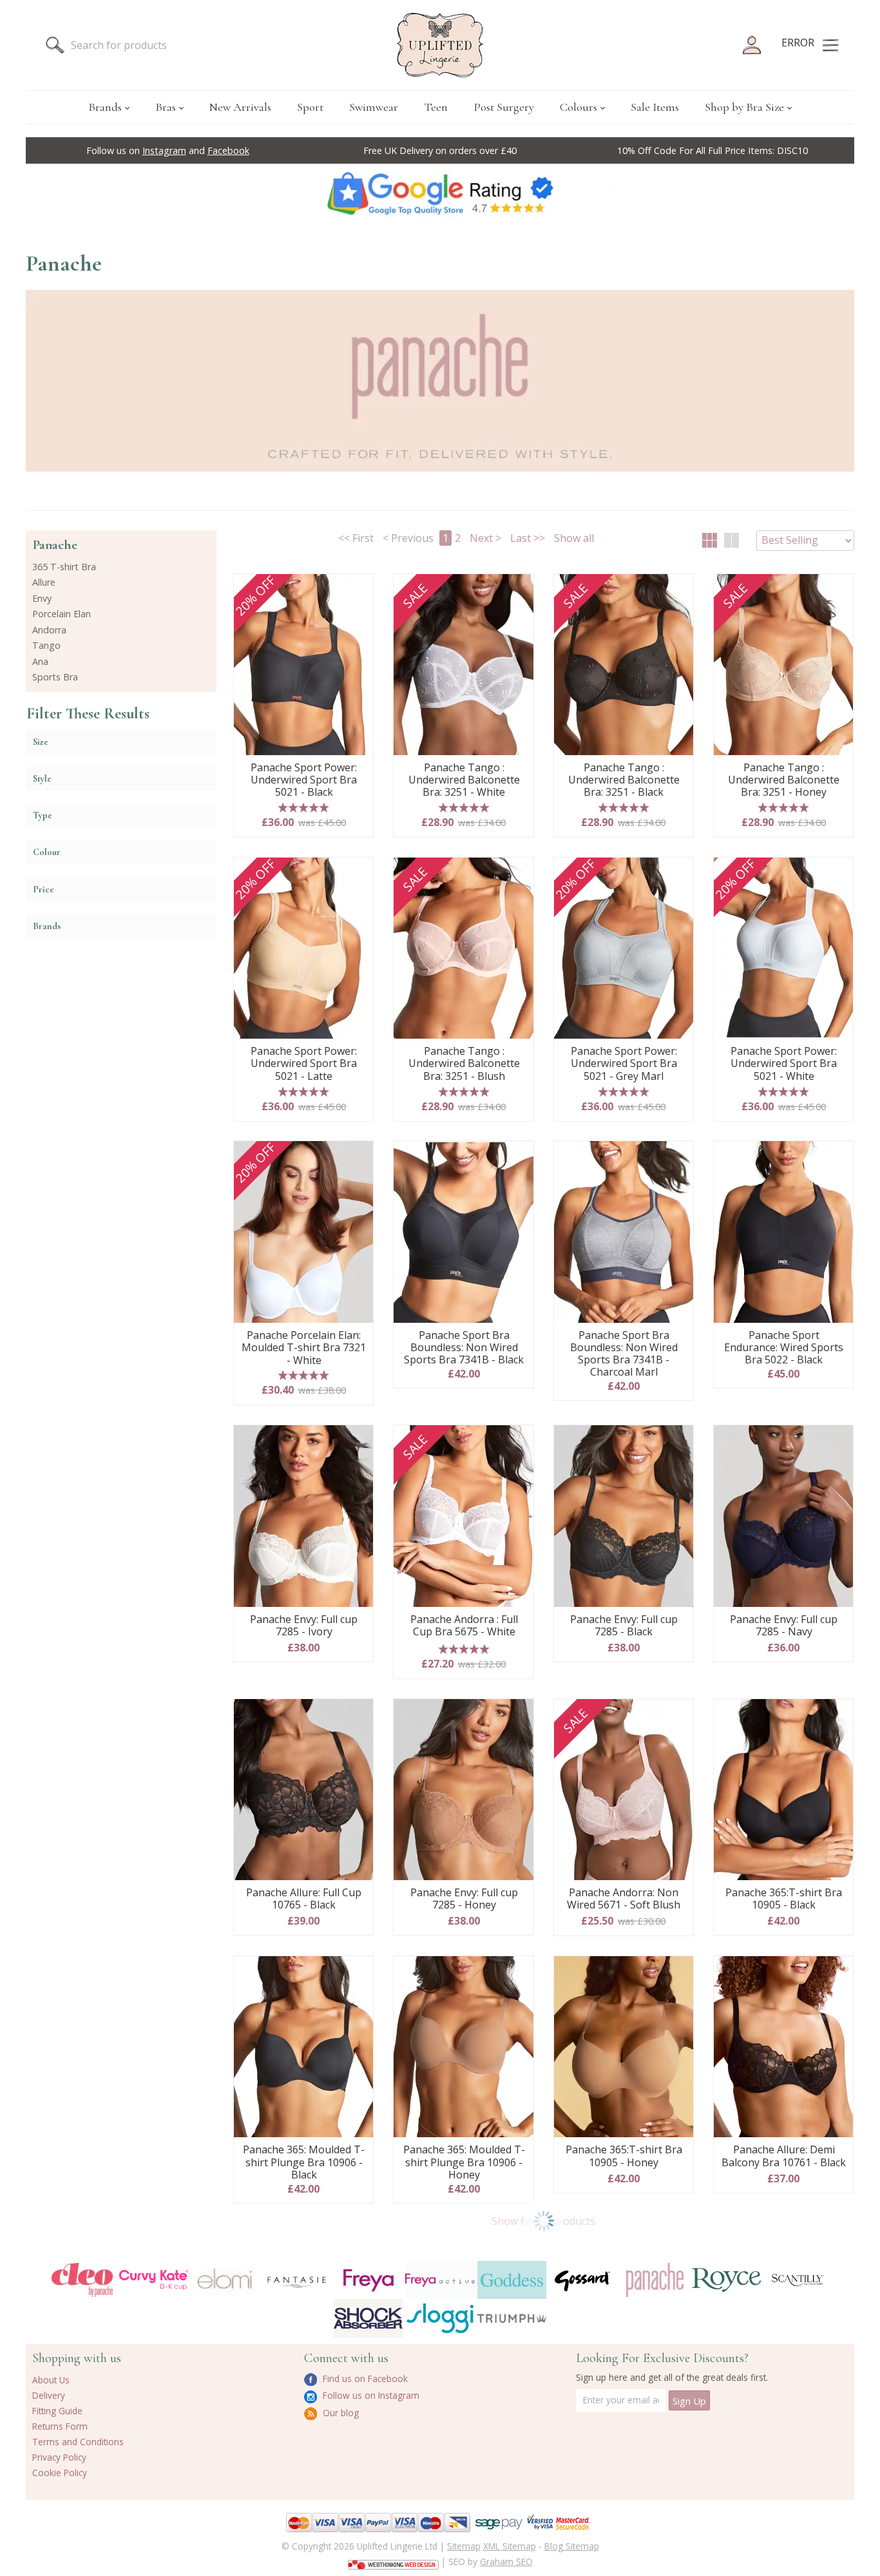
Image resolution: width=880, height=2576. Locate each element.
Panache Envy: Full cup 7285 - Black (624, 1626)
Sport (310, 107)
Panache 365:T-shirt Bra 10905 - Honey (624, 2156)
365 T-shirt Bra (64, 567)
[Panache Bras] (655, 2280)
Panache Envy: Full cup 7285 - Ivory (304, 1626)
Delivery (49, 2395)
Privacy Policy (59, 2457)
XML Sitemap (510, 2546)
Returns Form (60, 2426)
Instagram (164, 150)
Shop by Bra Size (744, 107)
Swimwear (374, 107)
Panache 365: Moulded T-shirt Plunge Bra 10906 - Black (304, 2162)
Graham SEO (506, 2562)
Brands (105, 107)
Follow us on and (168, 150)
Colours (579, 107)
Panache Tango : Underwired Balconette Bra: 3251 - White (464, 780)
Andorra (49, 630)
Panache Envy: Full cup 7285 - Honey (464, 1899)
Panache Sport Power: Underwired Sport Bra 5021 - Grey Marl (624, 1064)
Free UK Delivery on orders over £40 (440, 150)
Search (55, 45)
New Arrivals (240, 107)
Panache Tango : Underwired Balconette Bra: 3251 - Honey (784, 780)
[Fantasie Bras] (297, 2280)
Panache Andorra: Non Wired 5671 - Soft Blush (624, 1899)
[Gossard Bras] (583, 2280)
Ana (40, 661)
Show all (574, 538)
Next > (485, 538)
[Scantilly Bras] (798, 2280)
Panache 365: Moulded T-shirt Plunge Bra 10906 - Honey (464, 2162)
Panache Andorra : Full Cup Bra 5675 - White (464, 1626)
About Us (51, 2380)
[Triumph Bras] (512, 2318)
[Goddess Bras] (512, 2280)
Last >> (528, 538)
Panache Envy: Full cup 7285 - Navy (784, 1626)
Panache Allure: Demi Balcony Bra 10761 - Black (784, 2156)
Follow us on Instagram (370, 2395)
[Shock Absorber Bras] (368, 2318)
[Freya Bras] (368, 2280)
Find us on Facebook (364, 2379)
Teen (436, 107)
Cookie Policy (60, 2473)
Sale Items (655, 107)
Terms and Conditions (78, 2442)
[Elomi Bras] (225, 2280)
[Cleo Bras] (82, 2280)
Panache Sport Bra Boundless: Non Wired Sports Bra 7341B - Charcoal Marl (624, 1354)
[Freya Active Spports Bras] (440, 2280)
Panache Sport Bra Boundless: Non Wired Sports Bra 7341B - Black (464, 1348)
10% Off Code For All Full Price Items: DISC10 (713, 150)
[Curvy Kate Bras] (154, 2280)
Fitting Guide (57, 2411)
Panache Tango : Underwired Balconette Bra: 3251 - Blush (464, 1064)
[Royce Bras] (726, 2280)
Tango (46, 645)
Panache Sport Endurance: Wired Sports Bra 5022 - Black (784, 1348)
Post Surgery (504, 107)
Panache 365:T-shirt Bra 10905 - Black (784, 1899)
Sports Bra (55, 677)
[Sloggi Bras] (440, 2318)
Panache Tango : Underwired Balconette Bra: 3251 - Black (624, 780)
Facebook (228, 150)
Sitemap (464, 2546)
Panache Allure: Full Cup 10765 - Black (304, 1899)
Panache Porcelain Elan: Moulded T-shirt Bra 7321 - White (304, 1348)
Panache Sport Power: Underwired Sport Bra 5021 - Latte (304, 1064)
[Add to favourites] (359, 588)
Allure (44, 582)
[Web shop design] (393, 2561)
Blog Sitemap (572, 2546)
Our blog (340, 2413)
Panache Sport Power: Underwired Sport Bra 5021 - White (784, 1064)
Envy (42, 598)
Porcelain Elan (62, 614)
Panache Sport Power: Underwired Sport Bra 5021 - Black (304, 780)
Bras (166, 107)
